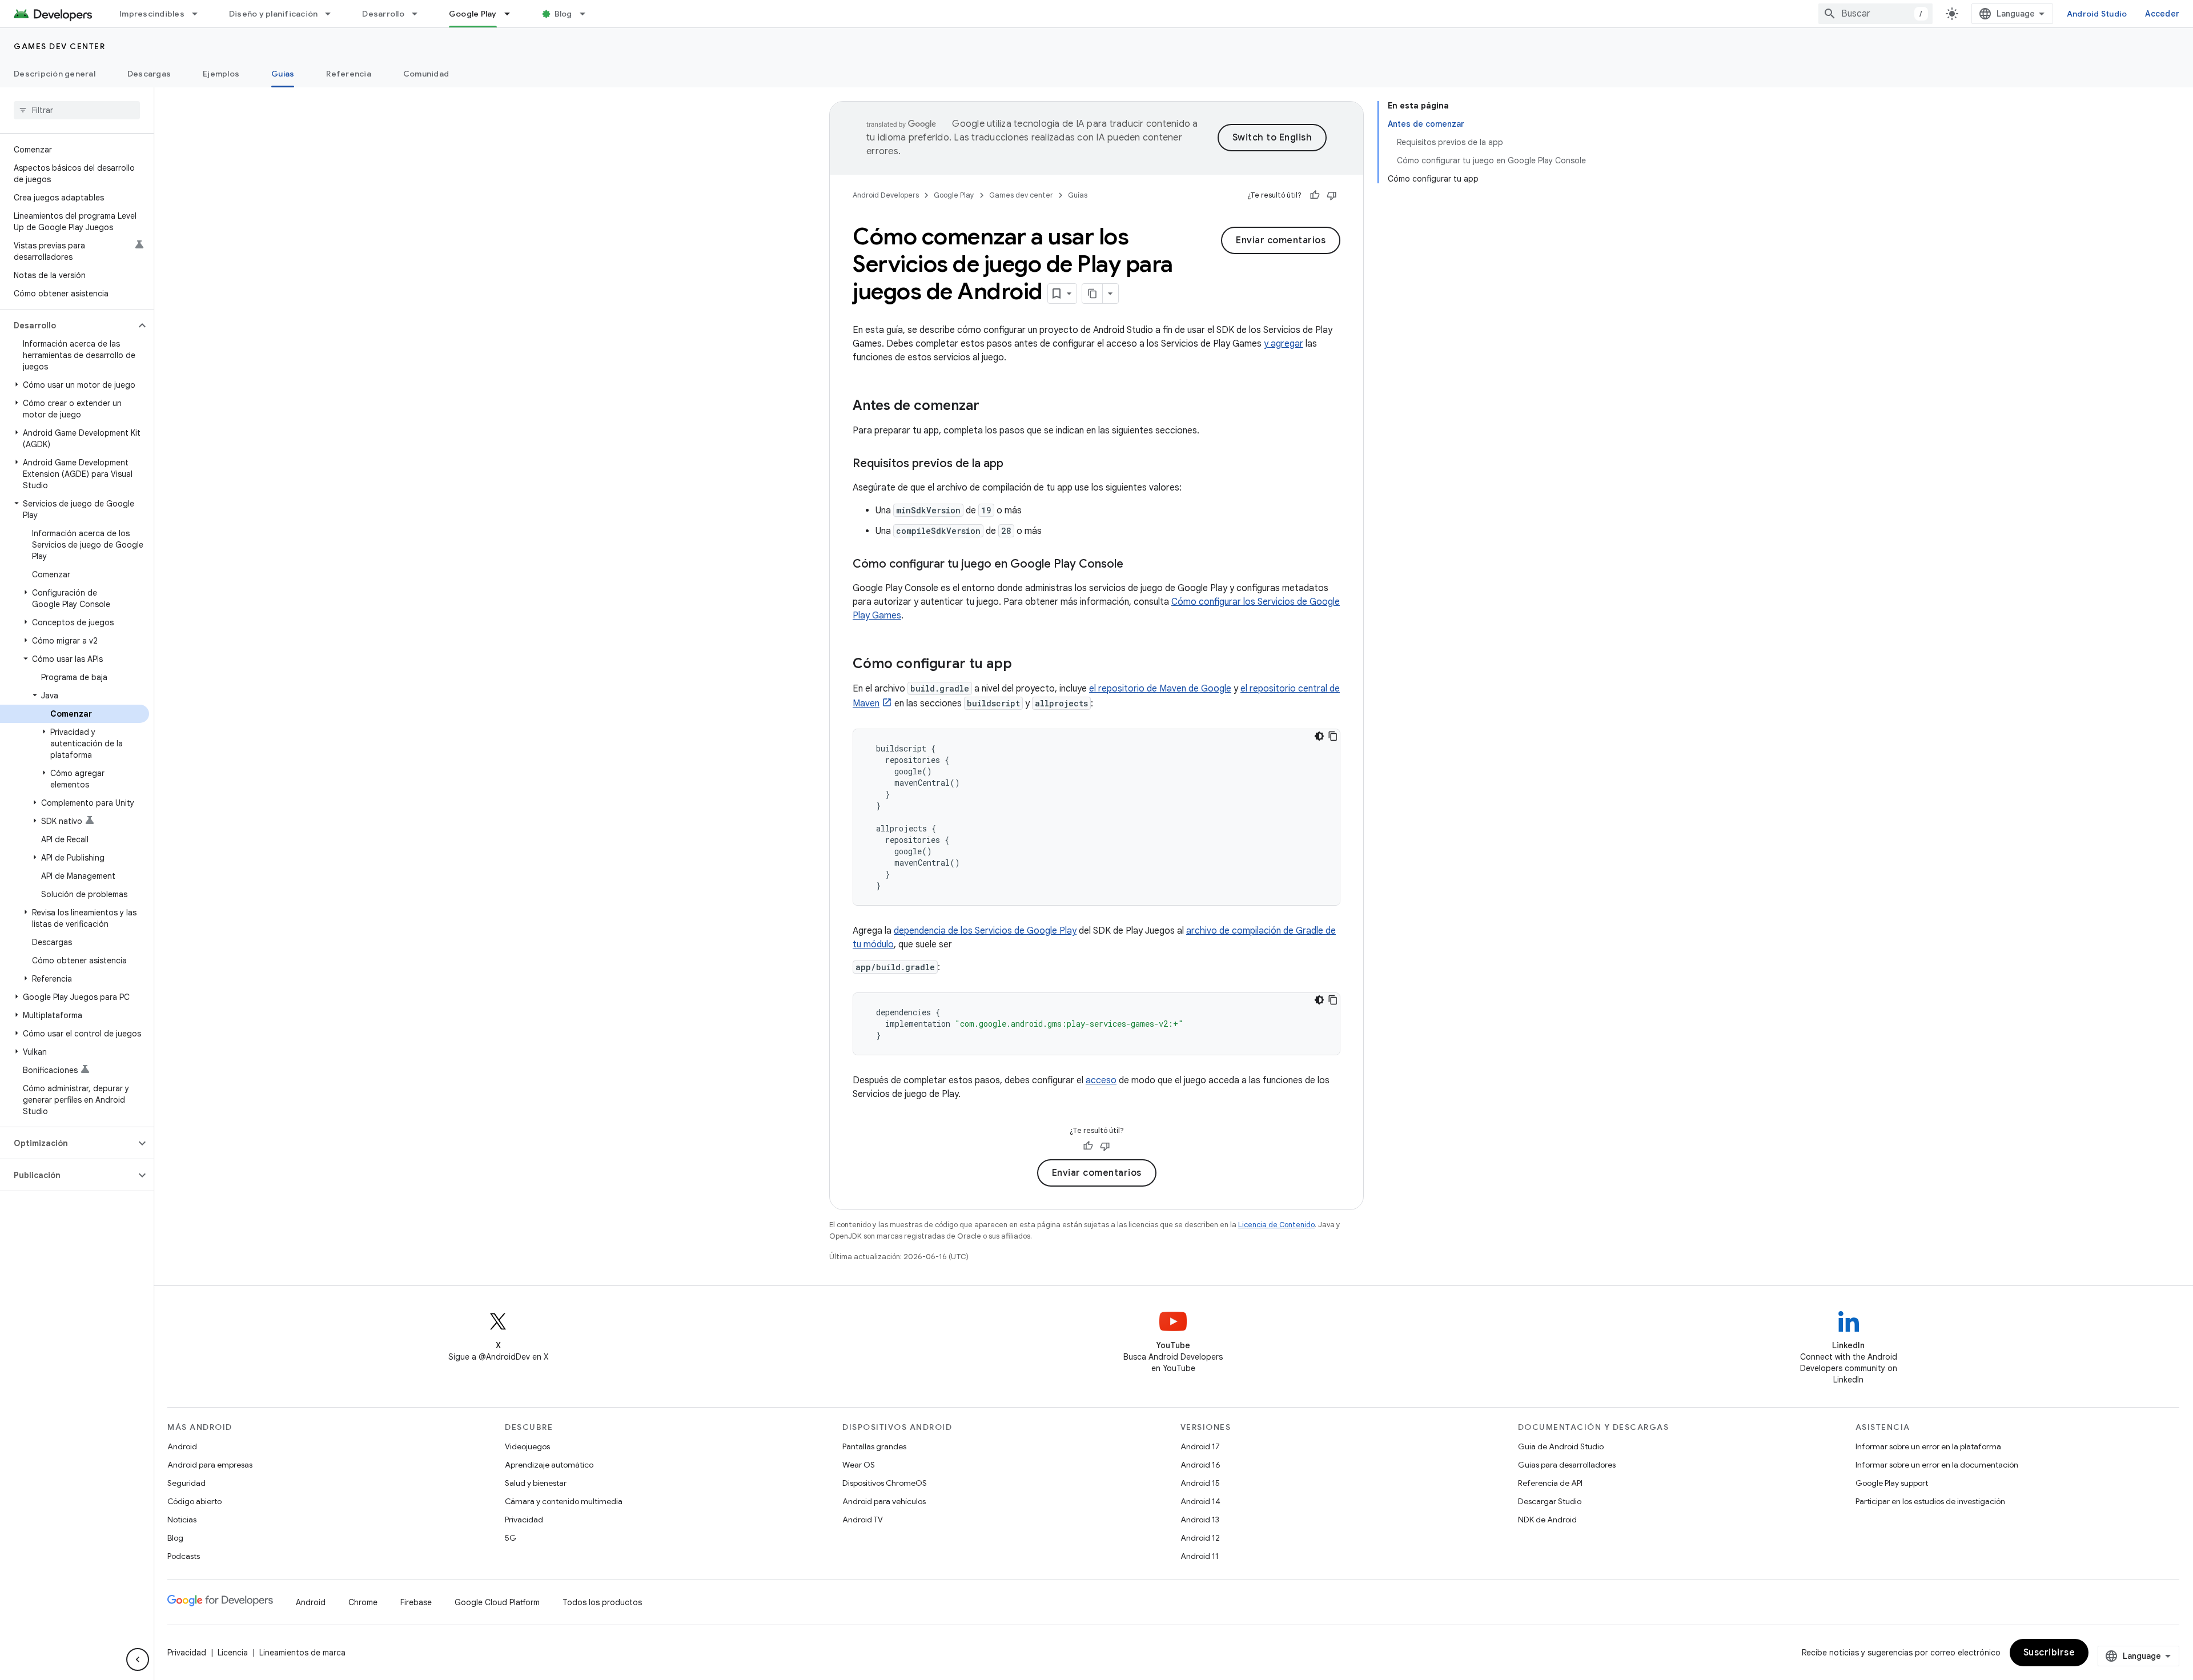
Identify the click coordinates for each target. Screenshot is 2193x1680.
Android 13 (1200, 1520)
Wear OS (859, 1465)
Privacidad (524, 1520)
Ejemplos (221, 74)
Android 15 (1200, 1483)
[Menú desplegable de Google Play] (512, 14)
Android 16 (1200, 1465)
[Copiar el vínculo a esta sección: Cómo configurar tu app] (1023, 665)
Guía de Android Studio (1561, 1446)
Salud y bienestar (536, 1483)
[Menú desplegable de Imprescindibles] (200, 14)
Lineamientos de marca (302, 1653)
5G (511, 1538)
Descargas (149, 74)
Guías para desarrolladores (1567, 1465)
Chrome (363, 1602)
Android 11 (1200, 1556)
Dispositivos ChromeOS (885, 1483)
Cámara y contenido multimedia (564, 1501)
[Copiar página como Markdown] (1093, 294)
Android (182, 1446)
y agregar (1284, 344)
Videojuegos (527, 1446)
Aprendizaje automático (549, 1465)
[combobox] (1875, 14)
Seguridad (186, 1483)
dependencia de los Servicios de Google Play (985, 931)
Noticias (182, 1520)
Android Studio (2097, 14)
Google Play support (1892, 1483)
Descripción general (55, 74)
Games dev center (59, 46)
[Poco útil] (1332, 195)
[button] (68, 325)
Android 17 (1200, 1446)
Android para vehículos (884, 1501)
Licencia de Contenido (1276, 1225)
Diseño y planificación (274, 14)
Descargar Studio (1550, 1501)
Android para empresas (210, 1465)
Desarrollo (383, 14)
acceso (1101, 1080)
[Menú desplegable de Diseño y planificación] (333, 14)
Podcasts (184, 1556)
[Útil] (1315, 195)
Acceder (2162, 14)
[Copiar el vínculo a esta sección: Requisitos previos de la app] (1015, 464)
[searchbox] (77, 110)
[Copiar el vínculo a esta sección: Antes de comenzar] (991, 407)
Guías (283, 74)
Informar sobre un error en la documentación (1937, 1465)
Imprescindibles (152, 14)
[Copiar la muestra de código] (1333, 736)
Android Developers (886, 195)
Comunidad (426, 74)
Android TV (863, 1520)
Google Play (473, 14)
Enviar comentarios (1281, 240)
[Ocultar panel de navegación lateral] (138, 1659)
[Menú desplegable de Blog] (588, 14)
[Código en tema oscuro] (1319, 736)
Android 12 (1200, 1538)
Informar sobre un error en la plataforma (1928, 1446)
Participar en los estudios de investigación (1930, 1501)
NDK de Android (1547, 1520)
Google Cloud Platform (497, 1602)
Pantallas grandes (874, 1446)
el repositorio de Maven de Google (1160, 689)
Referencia (349, 74)
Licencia (233, 1653)
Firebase (416, 1602)
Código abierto (194, 1501)
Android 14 (1200, 1501)
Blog (563, 14)
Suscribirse (2049, 1653)
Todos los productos (602, 1602)
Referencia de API (1550, 1483)
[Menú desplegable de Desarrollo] (420, 14)
